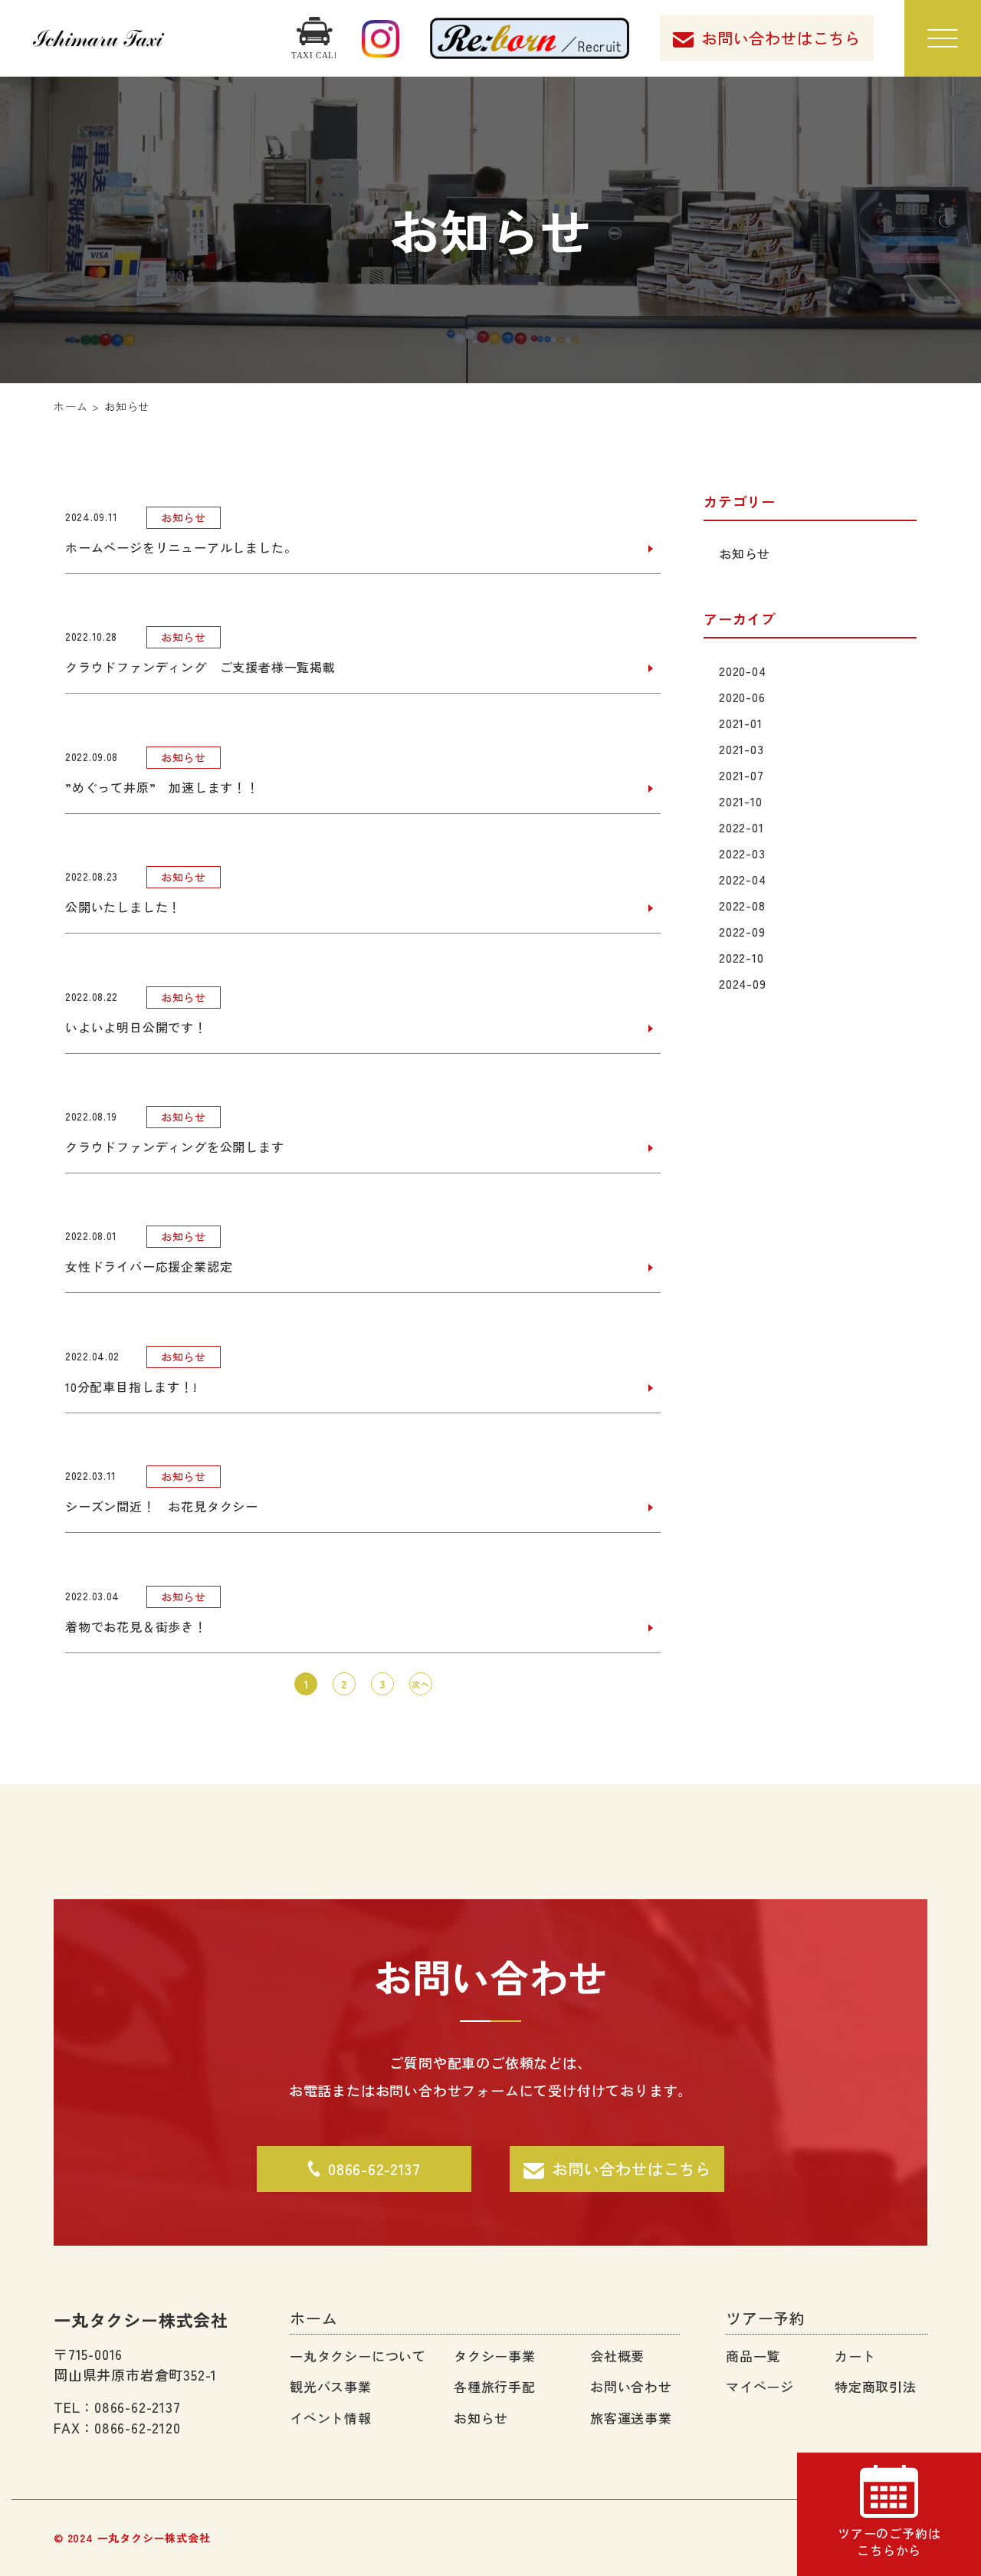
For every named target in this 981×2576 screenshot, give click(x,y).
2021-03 (741, 749)
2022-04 (742, 879)
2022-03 (741, 853)
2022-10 (741, 957)
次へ (421, 1684)
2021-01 (740, 723)
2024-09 (742, 983)
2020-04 (742, 671)
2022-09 (741, 931)
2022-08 (741, 905)
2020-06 (741, 697)
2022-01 (741, 827)
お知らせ (744, 553)
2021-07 (741, 775)
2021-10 (740, 801)
